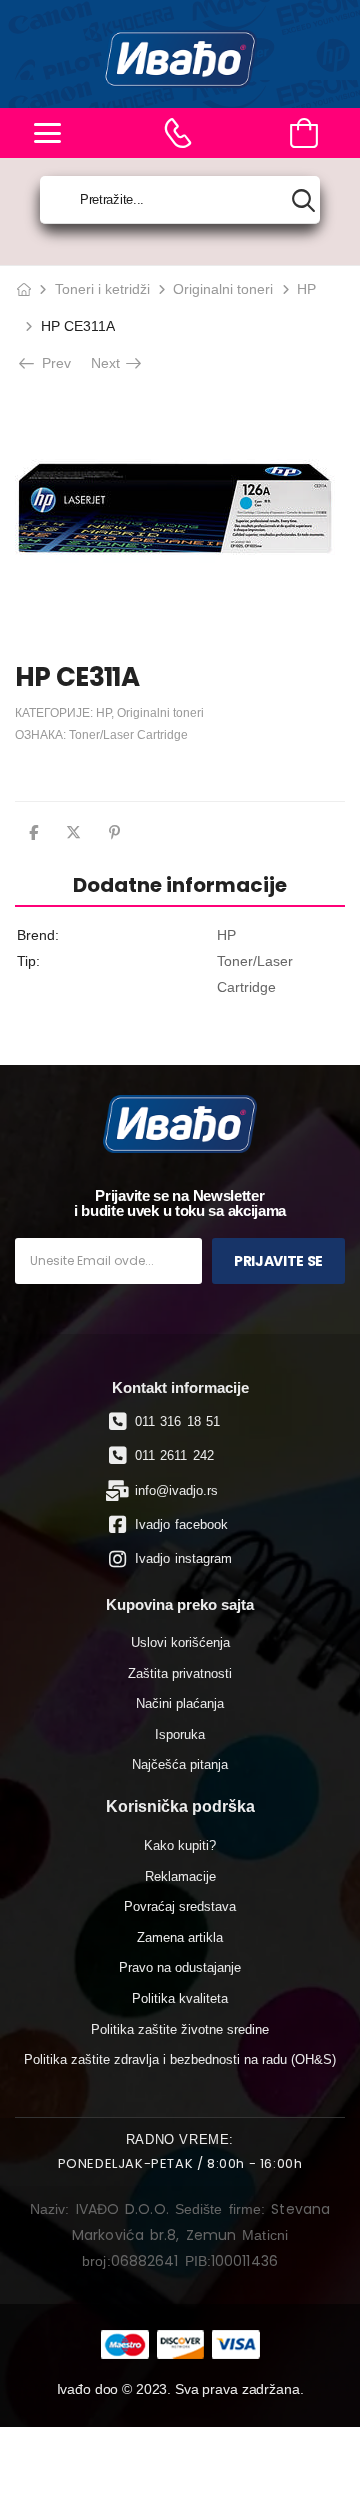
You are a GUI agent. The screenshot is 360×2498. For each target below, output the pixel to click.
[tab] (180, 884)
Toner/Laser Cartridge (128, 735)
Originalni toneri (223, 289)
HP (306, 289)
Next (107, 363)
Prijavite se (278, 1261)
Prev (54, 363)
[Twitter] (73, 832)
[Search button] (303, 200)
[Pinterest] (114, 832)
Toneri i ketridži (102, 289)
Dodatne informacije (180, 885)
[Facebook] (33, 832)
